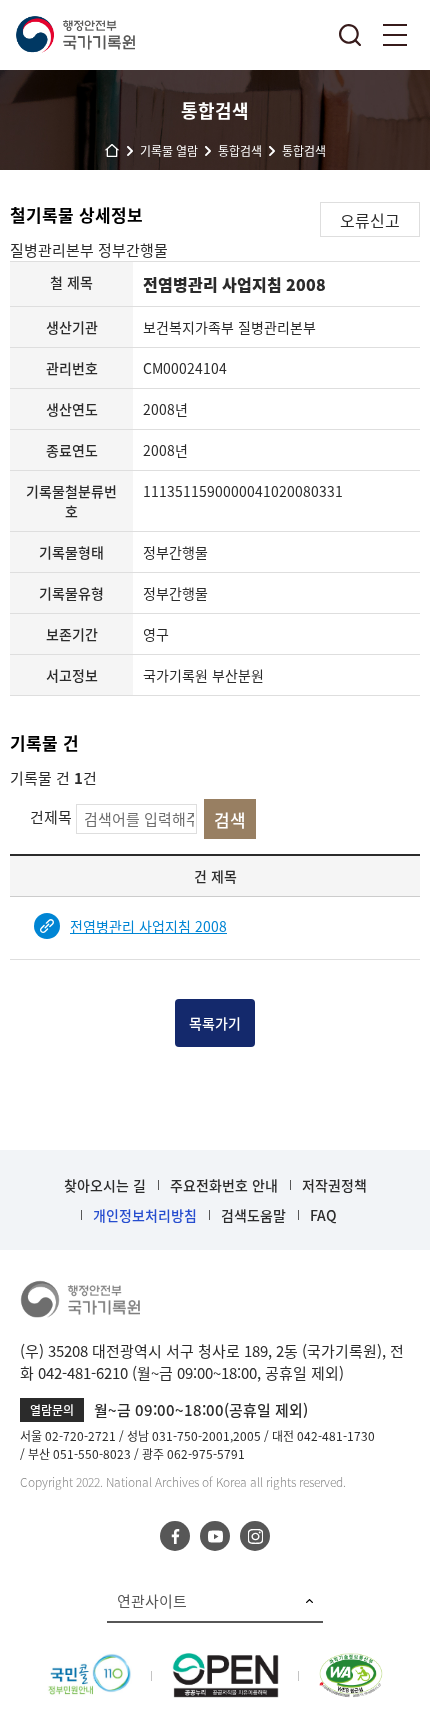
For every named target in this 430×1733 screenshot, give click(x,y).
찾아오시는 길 (105, 1185)
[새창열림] (89, 1664)
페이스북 (175, 1536)
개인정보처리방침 (145, 1215)
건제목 (51, 817)
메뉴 (395, 35)
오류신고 (370, 220)
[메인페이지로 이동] (75, 35)
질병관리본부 (54, 250)
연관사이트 (152, 1601)
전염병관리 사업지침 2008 (148, 926)
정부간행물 (133, 250)
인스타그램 (255, 1536)
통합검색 (350, 35)
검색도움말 (253, 1215)
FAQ (323, 1215)
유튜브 (215, 1536)
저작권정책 (334, 1185)
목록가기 (215, 1023)
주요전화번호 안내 (224, 1185)
